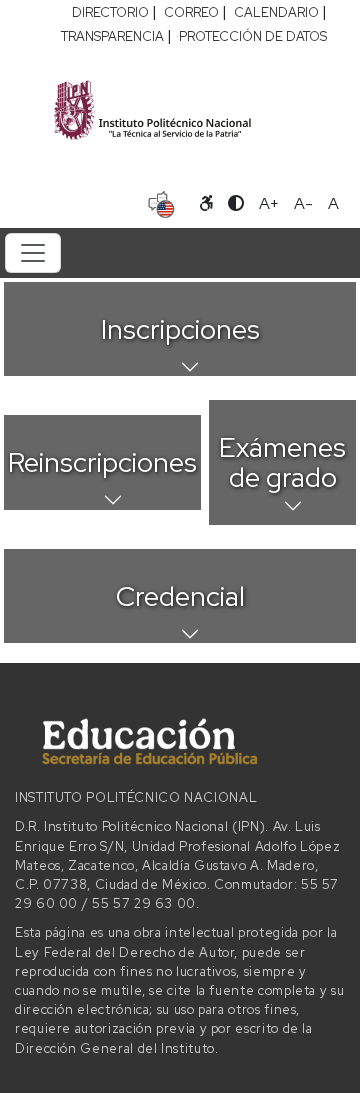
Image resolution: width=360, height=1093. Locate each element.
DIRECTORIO (110, 12)
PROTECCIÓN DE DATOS (253, 36)
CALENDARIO (276, 12)
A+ (269, 203)
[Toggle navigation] (33, 253)
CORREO (191, 12)
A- (303, 203)
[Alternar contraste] (236, 204)
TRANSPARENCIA (112, 36)
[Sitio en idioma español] (161, 202)
